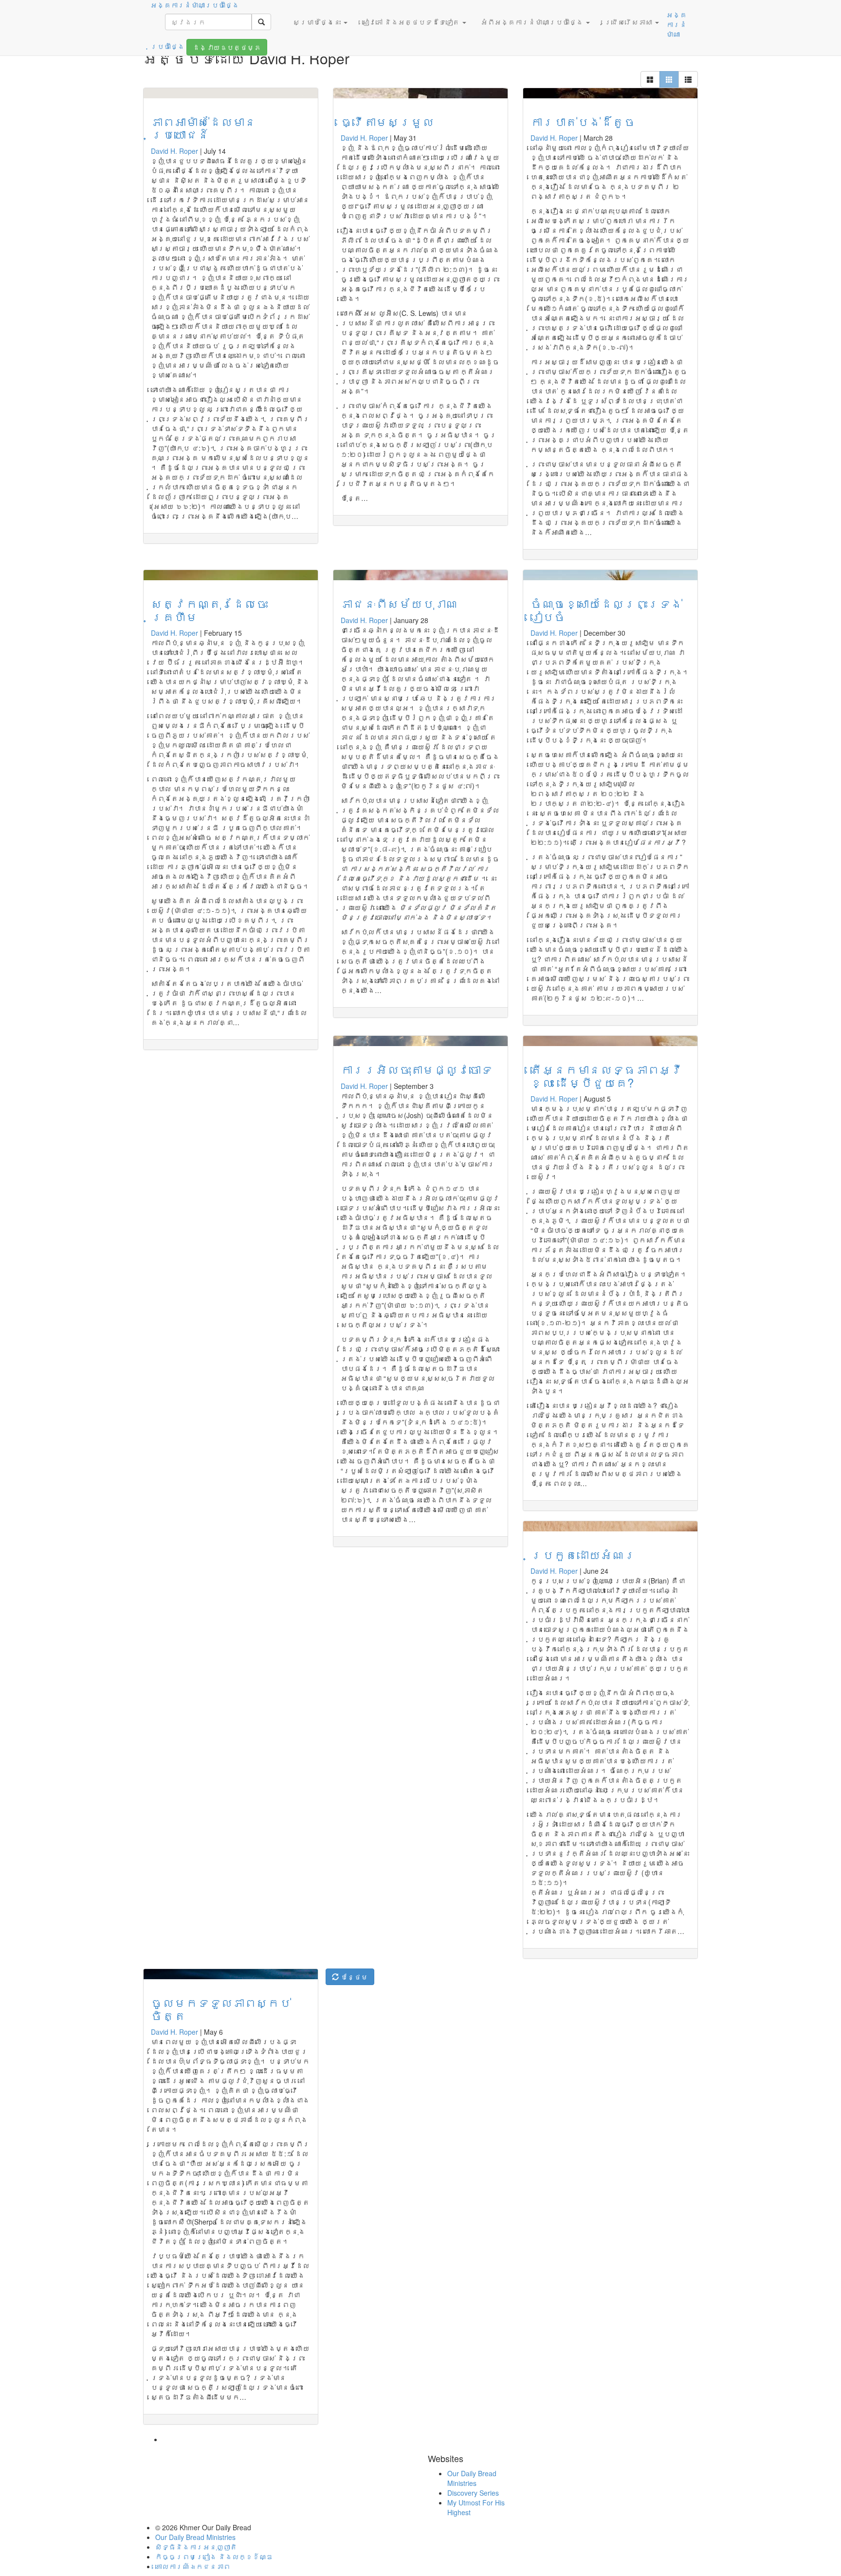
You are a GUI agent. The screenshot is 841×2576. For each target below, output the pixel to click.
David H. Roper (174, 151)
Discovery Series (473, 2493)
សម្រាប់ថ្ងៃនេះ (318, 22)
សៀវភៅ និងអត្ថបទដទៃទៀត (412, 22)
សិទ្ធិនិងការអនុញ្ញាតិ (196, 2547)
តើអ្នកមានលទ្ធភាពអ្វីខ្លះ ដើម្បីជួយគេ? (606, 1076)
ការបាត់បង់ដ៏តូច (583, 121)
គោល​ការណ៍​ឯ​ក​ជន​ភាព (193, 2566)
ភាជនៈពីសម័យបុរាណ (399, 603)
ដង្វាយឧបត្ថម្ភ (227, 47)
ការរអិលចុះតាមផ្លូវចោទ (417, 1069)
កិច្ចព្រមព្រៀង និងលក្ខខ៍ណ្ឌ (214, 2557)
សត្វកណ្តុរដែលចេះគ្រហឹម (209, 610)
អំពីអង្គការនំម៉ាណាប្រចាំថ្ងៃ (533, 22)
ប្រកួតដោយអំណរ (583, 1555)
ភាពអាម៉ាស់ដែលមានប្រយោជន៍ (203, 128)
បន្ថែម (353, 1977)
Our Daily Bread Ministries (472, 2478)
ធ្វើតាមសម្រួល (387, 121)
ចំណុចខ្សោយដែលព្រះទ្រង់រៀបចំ (606, 610)
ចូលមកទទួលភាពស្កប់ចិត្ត (221, 2009)
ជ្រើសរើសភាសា (629, 22)
